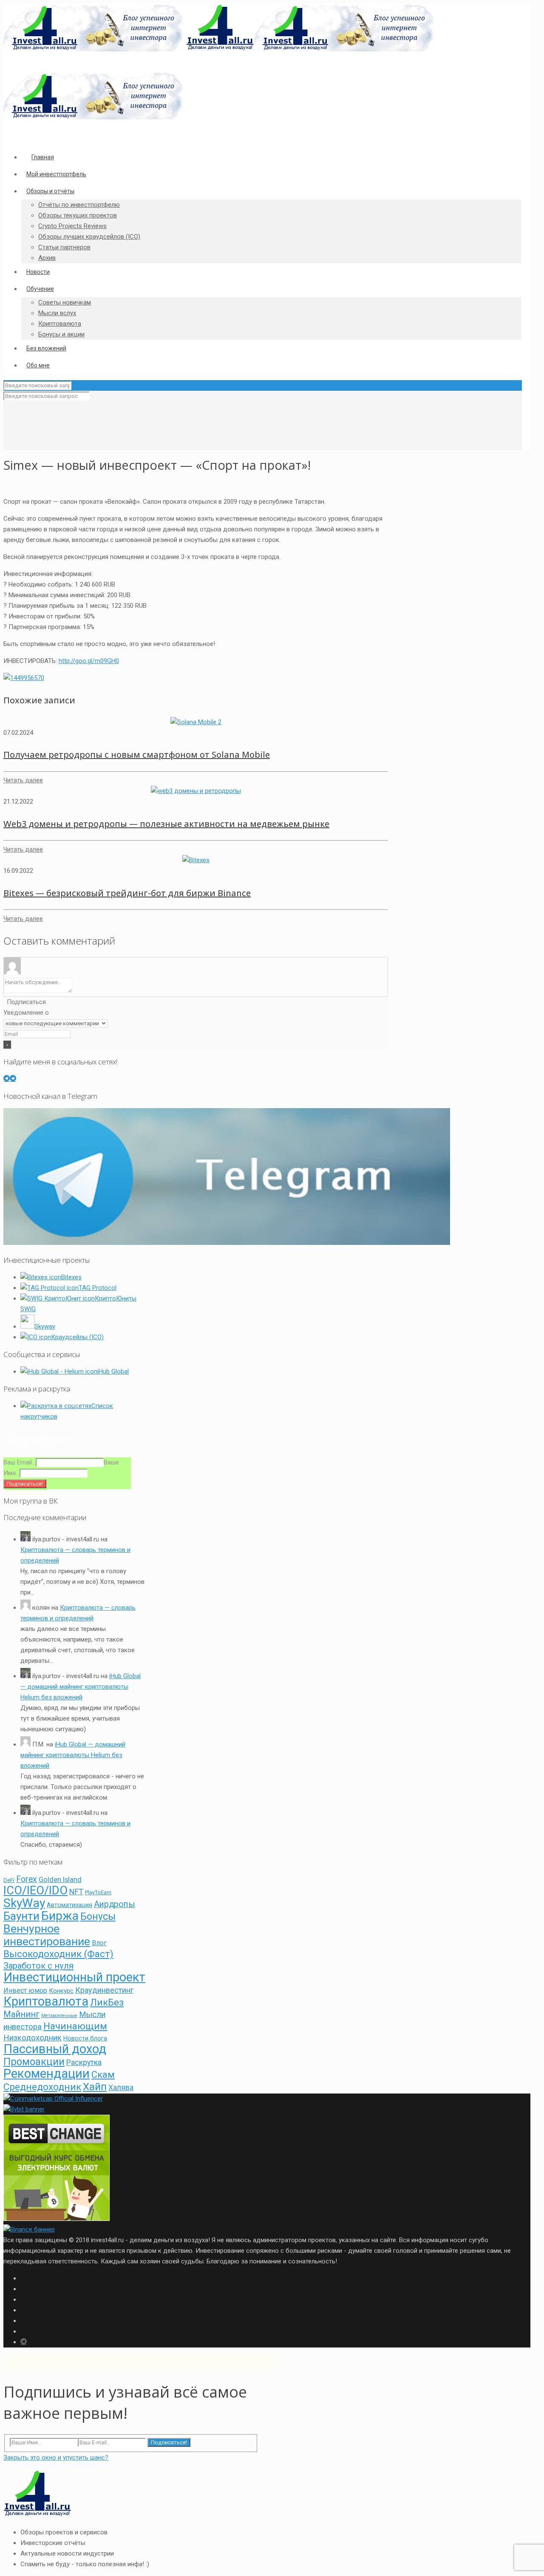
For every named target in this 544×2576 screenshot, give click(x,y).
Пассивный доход (55, 2049)
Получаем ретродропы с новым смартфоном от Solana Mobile (137, 755)
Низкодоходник (33, 2038)
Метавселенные (59, 2016)
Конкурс (61, 1991)
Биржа (60, 1916)
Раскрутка (84, 2062)
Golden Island (60, 1879)
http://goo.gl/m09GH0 (89, 661)
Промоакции (34, 2062)
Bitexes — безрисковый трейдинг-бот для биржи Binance (127, 893)
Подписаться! (169, 2442)
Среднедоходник (42, 2087)
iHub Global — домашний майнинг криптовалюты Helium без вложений (81, 1687)
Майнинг (21, 2014)
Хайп (95, 2086)
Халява (121, 2088)
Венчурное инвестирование (47, 1935)
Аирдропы (115, 1904)
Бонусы (98, 1917)
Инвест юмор (25, 1991)
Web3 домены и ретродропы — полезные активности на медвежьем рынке (166, 824)
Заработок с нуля (38, 1966)
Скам (103, 2075)
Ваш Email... (20, 1462)
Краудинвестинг (104, 1990)
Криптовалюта (46, 2001)
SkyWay (24, 1903)
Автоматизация (69, 1905)
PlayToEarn (98, 1892)
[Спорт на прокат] (24, 678)
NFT (76, 1892)
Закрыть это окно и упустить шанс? (56, 2457)
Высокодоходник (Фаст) (58, 1954)
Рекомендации (47, 2074)
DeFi (9, 1880)
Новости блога (85, 2039)
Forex (27, 1879)
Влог (99, 1943)
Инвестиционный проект (74, 1977)
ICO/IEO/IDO (35, 1890)
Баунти (21, 1916)
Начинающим (75, 2026)
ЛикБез (107, 2002)
